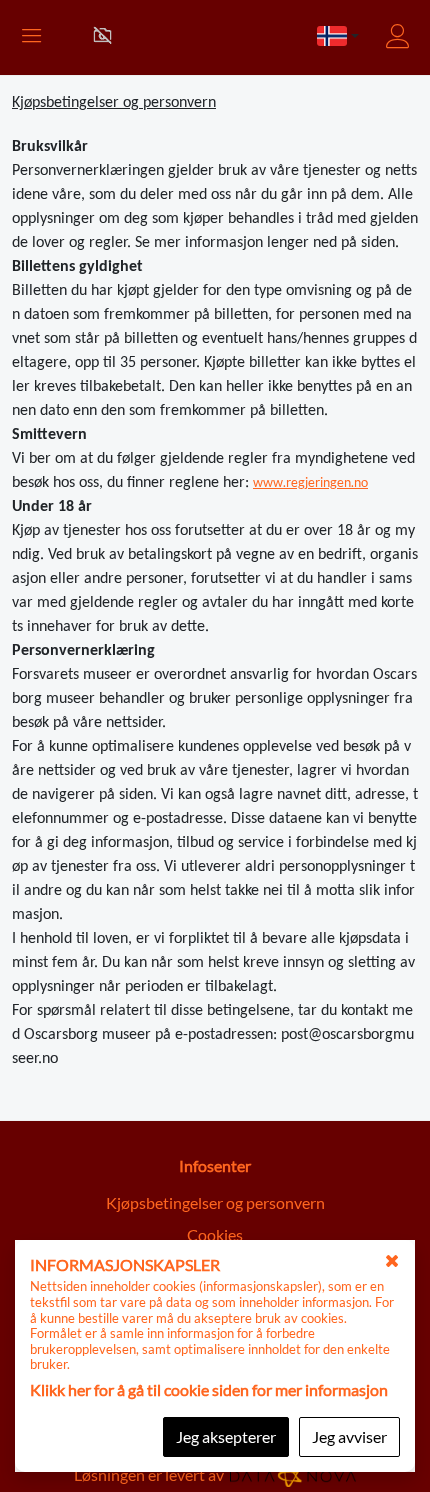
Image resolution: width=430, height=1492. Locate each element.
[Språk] (338, 38)
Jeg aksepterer (226, 1436)
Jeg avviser (349, 1436)
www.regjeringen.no (310, 482)
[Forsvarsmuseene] (102, 35)
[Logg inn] (400, 37)
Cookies (215, 1234)
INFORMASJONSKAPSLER (125, 1264)
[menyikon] (27, 37)
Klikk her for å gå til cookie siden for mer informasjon (209, 1389)
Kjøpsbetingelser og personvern (215, 1202)
